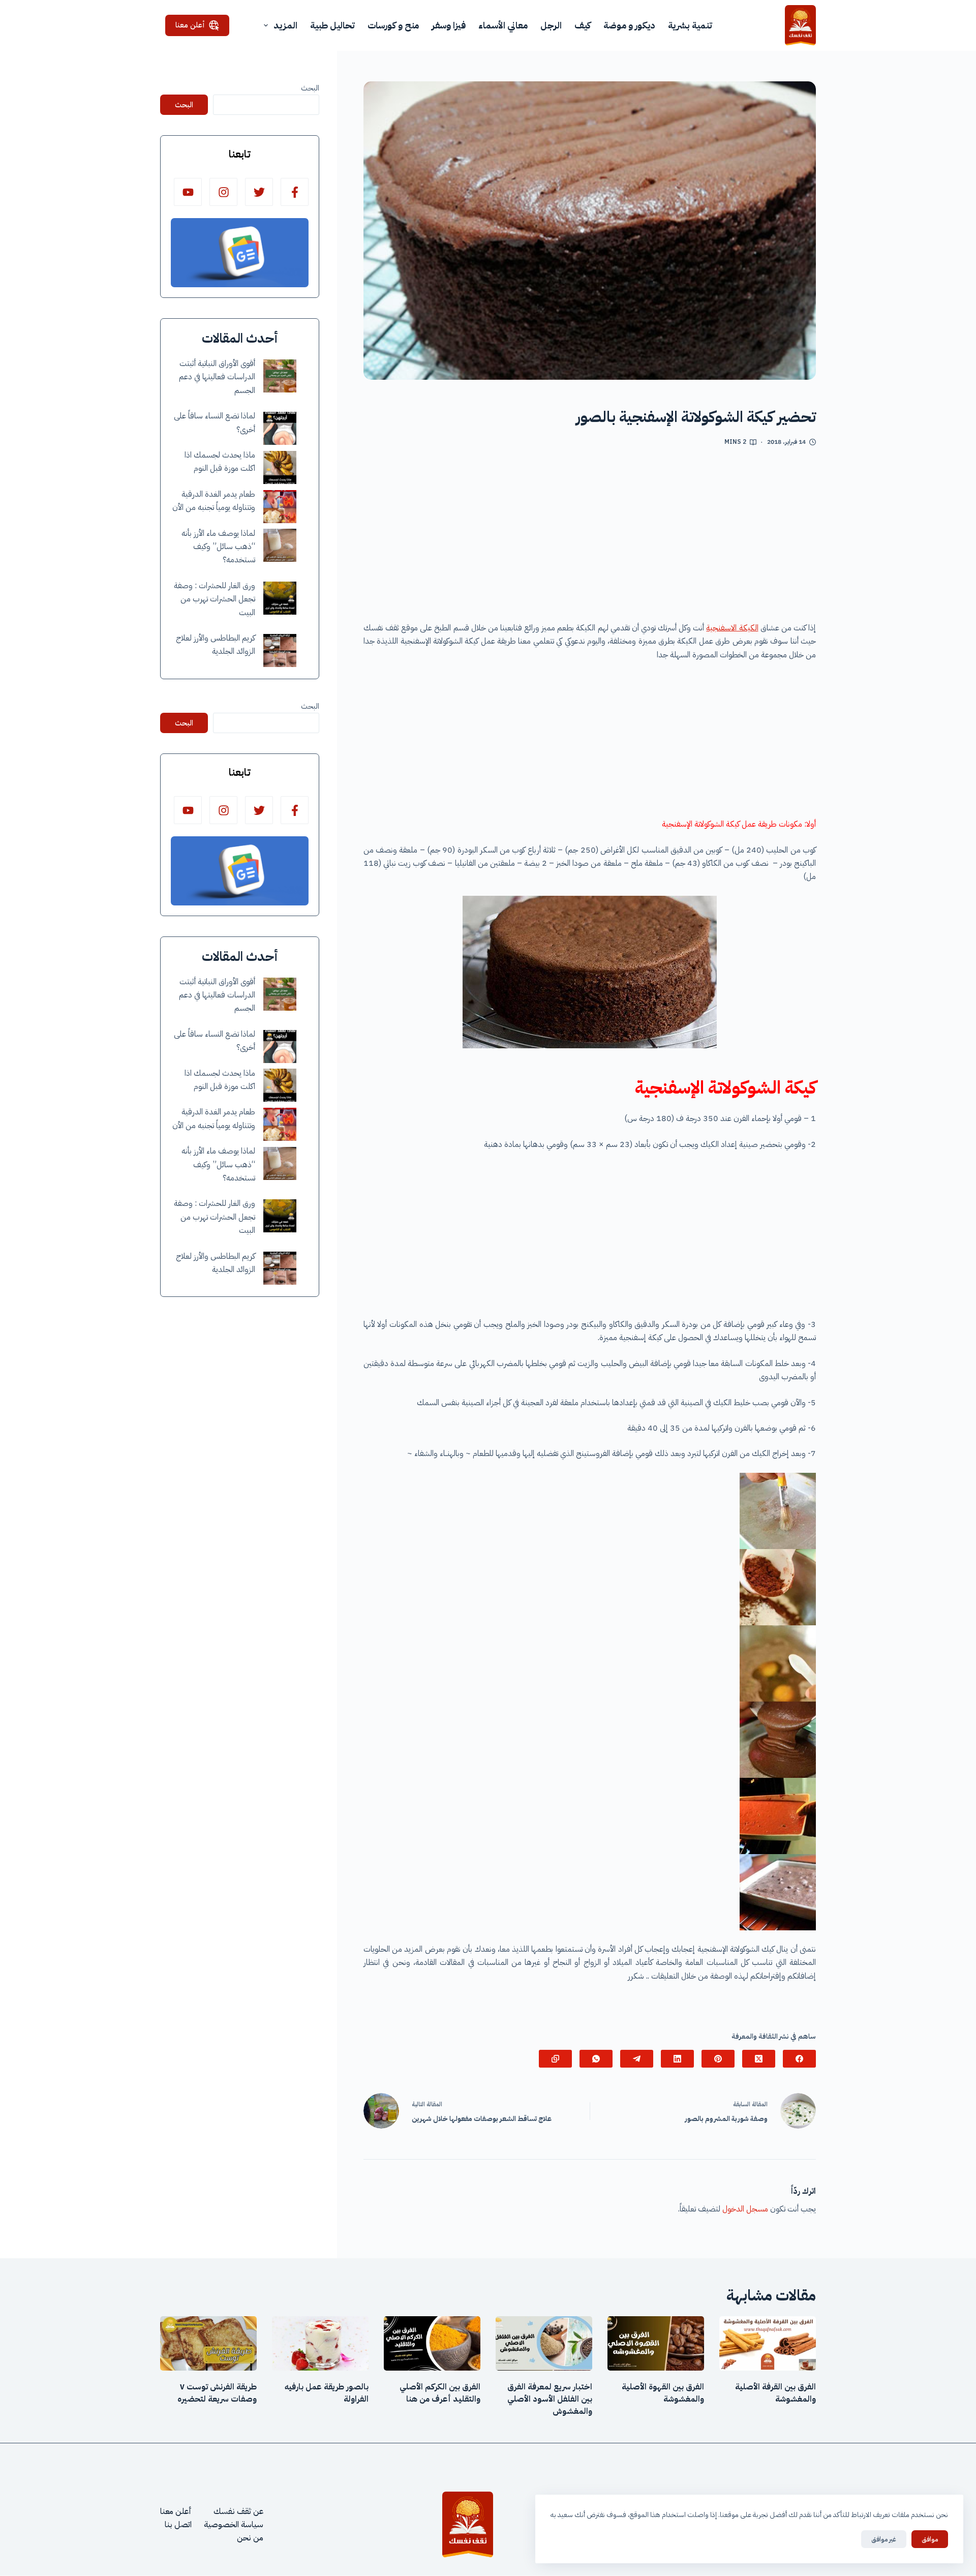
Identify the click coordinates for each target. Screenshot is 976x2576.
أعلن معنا (190, 25)
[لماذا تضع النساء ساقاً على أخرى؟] (280, 428)
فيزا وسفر (449, 25)
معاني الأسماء (503, 25)
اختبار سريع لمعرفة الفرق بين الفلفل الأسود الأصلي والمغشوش (550, 2399)
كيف (583, 25)
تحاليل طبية (332, 25)
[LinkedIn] (677, 2059)
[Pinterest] (718, 2059)
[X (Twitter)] (759, 2059)
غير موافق (884, 2539)
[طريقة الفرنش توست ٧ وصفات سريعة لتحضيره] (208, 2343)
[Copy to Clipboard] (555, 2059)
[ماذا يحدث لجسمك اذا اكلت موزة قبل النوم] (280, 467)
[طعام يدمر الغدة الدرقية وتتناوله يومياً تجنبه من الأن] (280, 507)
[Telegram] (637, 2059)
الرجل (551, 25)
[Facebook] (799, 2059)
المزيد (285, 25)
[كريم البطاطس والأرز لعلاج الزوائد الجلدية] (280, 650)
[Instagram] (223, 192)
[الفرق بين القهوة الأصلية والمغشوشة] (656, 2343)
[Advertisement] (590, 538)
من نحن (250, 2538)
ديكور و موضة (629, 25)
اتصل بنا (178, 2525)
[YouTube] (188, 192)
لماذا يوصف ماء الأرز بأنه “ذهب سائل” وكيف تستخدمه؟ (218, 547)
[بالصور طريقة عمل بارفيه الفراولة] (320, 2343)
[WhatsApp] (596, 2059)
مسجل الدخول (745, 2209)
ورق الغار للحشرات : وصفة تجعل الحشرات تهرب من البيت (215, 599)
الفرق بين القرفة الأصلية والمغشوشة (775, 2393)
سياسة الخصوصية (234, 2525)
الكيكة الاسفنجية (732, 628)
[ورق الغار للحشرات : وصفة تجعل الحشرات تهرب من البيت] (280, 598)
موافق (930, 2539)
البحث (310, 88)
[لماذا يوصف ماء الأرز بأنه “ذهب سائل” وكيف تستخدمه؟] (280, 545)
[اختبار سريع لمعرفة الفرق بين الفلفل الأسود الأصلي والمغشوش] (544, 2343)
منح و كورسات (393, 25)
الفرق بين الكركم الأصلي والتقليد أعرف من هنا (440, 2393)
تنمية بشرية (690, 25)
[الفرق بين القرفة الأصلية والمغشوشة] (768, 2343)
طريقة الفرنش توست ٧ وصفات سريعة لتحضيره (217, 2393)
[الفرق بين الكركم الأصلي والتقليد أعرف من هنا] (432, 2343)
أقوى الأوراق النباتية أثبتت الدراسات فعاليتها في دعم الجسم (217, 377)
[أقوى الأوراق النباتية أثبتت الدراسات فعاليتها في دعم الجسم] (280, 376)
